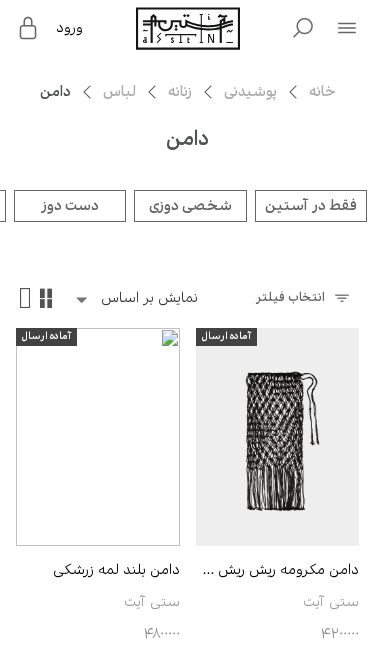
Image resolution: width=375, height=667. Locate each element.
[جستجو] (303, 28)
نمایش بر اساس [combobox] (149, 298)
